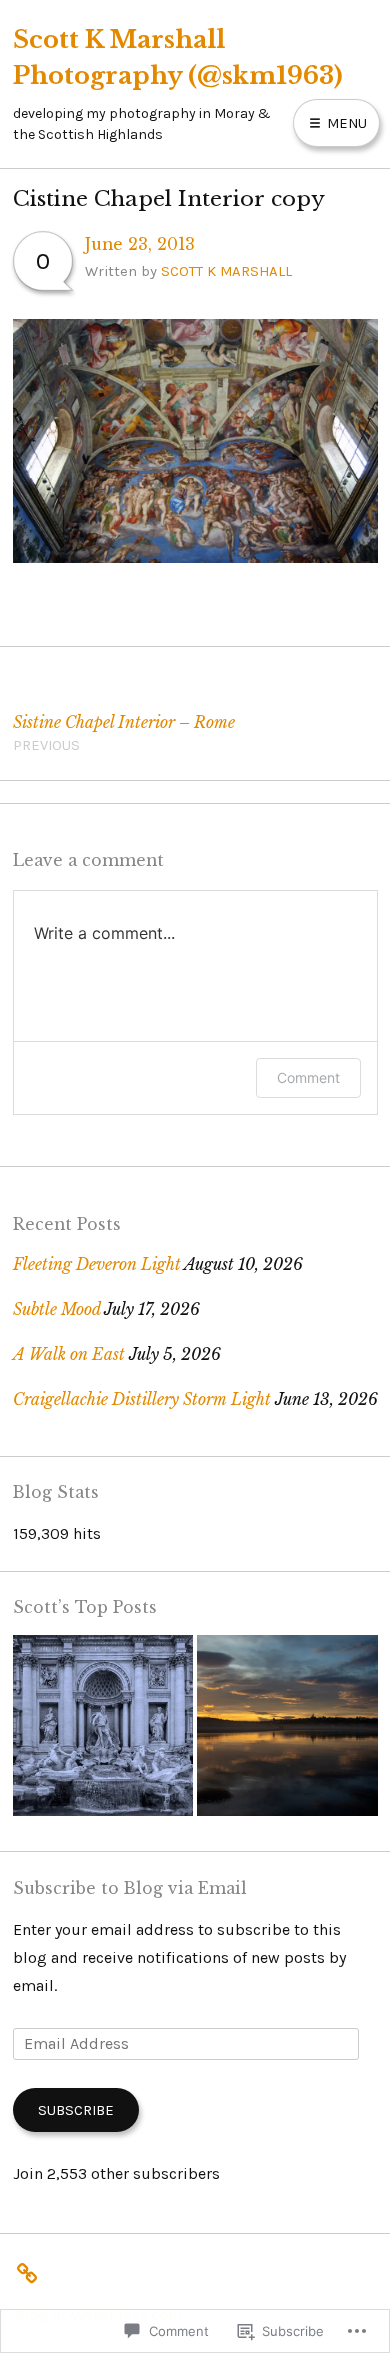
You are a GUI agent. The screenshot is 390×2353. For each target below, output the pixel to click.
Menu (345, 123)
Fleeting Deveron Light (97, 1264)
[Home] (32, 2270)
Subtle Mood (56, 1309)
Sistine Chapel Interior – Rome (124, 733)
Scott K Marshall (226, 271)
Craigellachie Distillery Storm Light (142, 1399)
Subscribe (76, 2110)
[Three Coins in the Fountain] (103, 1730)
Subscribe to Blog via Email (130, 1888)
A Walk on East (69, 1354)
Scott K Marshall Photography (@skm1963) (178, 57)
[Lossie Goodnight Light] (287, 1730)
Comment (308, 1077)
